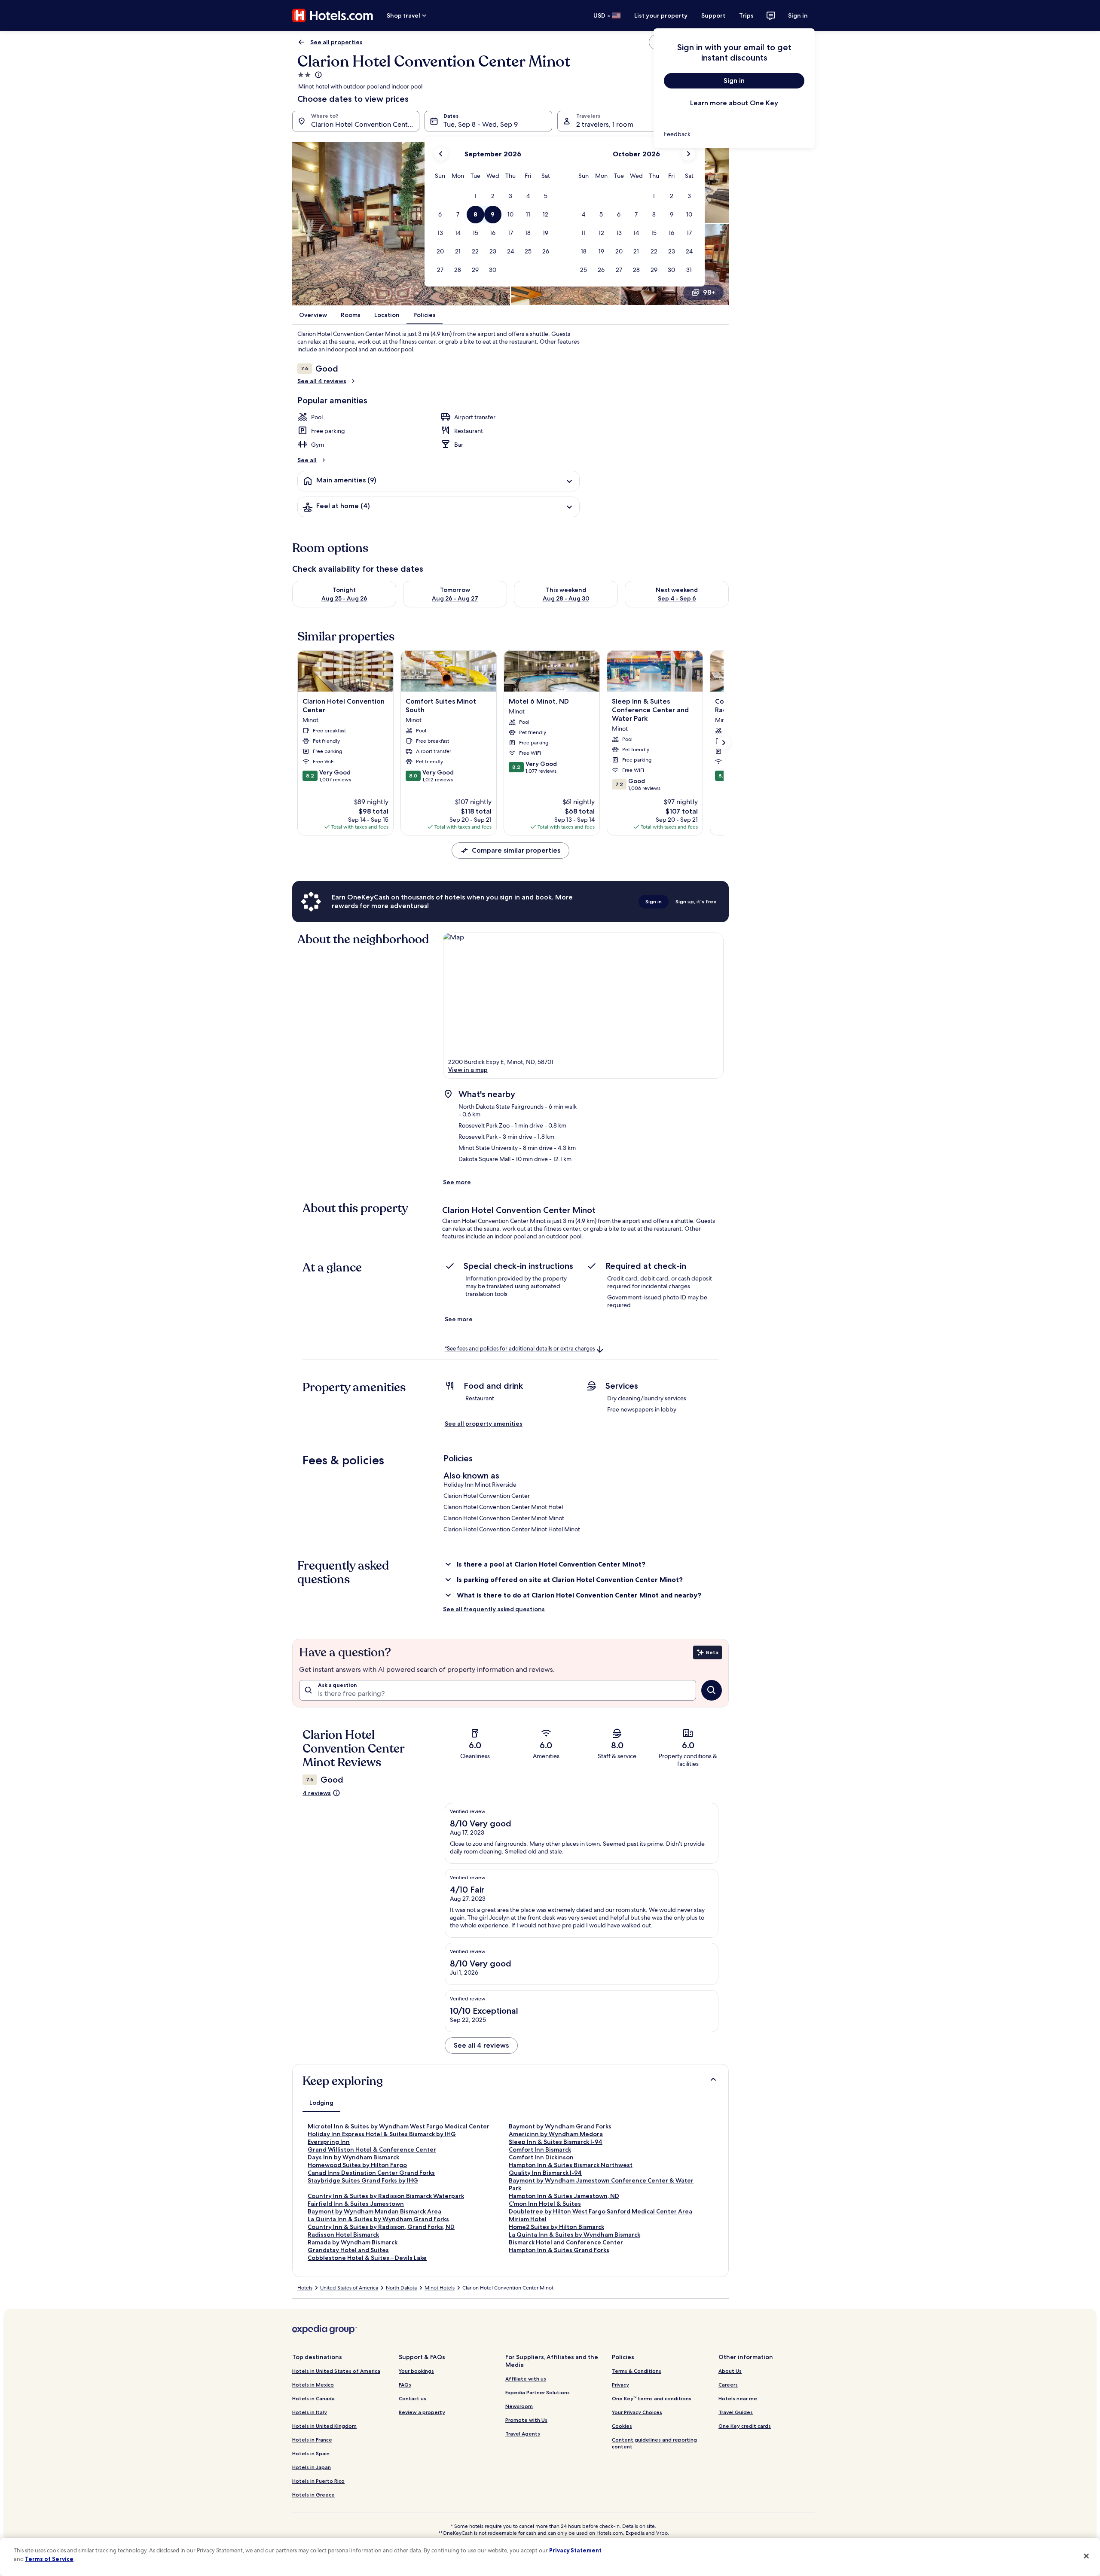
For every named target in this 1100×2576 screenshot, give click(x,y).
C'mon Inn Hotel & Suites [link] (545, 2204)
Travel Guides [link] (736, 2412)
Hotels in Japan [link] (312, 2467)
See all (307, 460)
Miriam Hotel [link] (528, 2219)
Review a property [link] (422, 2412)
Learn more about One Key (734, 103)
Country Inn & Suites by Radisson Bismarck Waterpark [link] (386, 2196)
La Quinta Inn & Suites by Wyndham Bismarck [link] (574, 2235)
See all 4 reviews (322, 381)
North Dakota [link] (401, 2288)
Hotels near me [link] (738, 2398)
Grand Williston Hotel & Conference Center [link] (372, 2149)
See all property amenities (484, 1424)
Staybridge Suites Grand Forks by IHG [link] (363, 2180)
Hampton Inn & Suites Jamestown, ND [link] (564, 2196)
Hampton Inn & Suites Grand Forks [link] (559, 2250)
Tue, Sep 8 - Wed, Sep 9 (481, 124)
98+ (709, 292)
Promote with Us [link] (526, 2420)
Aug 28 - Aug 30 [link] (566, 598)
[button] (475, 196)
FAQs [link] (405, 2385)
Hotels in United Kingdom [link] (324, 2426)
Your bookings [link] (416, 2371)
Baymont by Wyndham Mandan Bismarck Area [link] (374, 2211)
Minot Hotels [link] (440, 2288)
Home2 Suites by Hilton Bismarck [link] (556, 2227)
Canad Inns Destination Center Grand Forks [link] (371, 2173)
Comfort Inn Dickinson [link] (541, 2157)
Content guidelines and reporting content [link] (654, 2443)
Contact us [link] (412, 2398)
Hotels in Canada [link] (313, 2398)
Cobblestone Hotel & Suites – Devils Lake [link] (367, 2258)
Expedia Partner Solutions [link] (538, 2392)
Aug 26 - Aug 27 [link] (455, 598)
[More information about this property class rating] (318, 75)
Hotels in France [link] (312, 2440)
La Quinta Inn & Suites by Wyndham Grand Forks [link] (378, 2219)
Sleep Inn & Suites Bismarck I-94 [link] (556, 2142)
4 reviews (317, 1793)
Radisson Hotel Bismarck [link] (343, 2235)
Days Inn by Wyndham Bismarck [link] (353, 2157)
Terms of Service (49, 2559)
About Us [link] (730, 2371)
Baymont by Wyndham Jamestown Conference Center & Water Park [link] (601, 2184)
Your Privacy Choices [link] (637, 2412)
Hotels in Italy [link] (310, 2412)
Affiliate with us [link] (526, 2379)
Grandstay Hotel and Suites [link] (348, 2250)
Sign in (798, 15)
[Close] (1086, 2556)
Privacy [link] (620, 2385)
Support (713, 15)
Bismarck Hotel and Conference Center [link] (566, 2242)
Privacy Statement (575, 2550)
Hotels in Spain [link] (311, 2453)
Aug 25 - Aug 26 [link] (344, 598)
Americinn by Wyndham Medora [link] (556, 2134)
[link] (734, 134)
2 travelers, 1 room (605, 124)
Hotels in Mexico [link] (313, 2385)
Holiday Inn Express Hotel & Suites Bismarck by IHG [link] (382, 2134)
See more (457, 1182)
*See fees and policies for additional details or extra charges (520, 1349)
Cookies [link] (622, 2426)
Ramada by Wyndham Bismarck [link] (353, 2242)
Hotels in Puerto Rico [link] (318, 2481)
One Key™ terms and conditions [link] (652, 2398)
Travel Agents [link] (523, 2434)
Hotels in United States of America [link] (336, 2371)
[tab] (321, 2103)
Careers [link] (728, 2385)
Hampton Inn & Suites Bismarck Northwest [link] (571, 2165)
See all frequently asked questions (494, 1609)
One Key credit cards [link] (745, 2426)
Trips (746, 15)
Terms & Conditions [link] (637, 2371)
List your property (661, 15)
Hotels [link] (305, 2288)
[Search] (712, 1690)
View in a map (468, 1070)
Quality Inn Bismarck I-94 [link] (545, 2173)
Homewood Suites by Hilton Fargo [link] (357, 2165)
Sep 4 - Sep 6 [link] (677, 598)
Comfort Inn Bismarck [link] (540, 2149)
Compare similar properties (516, 850)
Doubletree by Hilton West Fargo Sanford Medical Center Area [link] (600, 2211)
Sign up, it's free (696, 901)
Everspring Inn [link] (329, 2142)
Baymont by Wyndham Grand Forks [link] (560, 2126)
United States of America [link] (349, 2288)
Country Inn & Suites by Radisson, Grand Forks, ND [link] (381, 2227)
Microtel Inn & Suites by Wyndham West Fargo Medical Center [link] (399, 2126)
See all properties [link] (336, 42)
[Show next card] (724, 743)
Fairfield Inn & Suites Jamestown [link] (356, 2204)
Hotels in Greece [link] (313, 2495)
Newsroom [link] (519, 2406)
